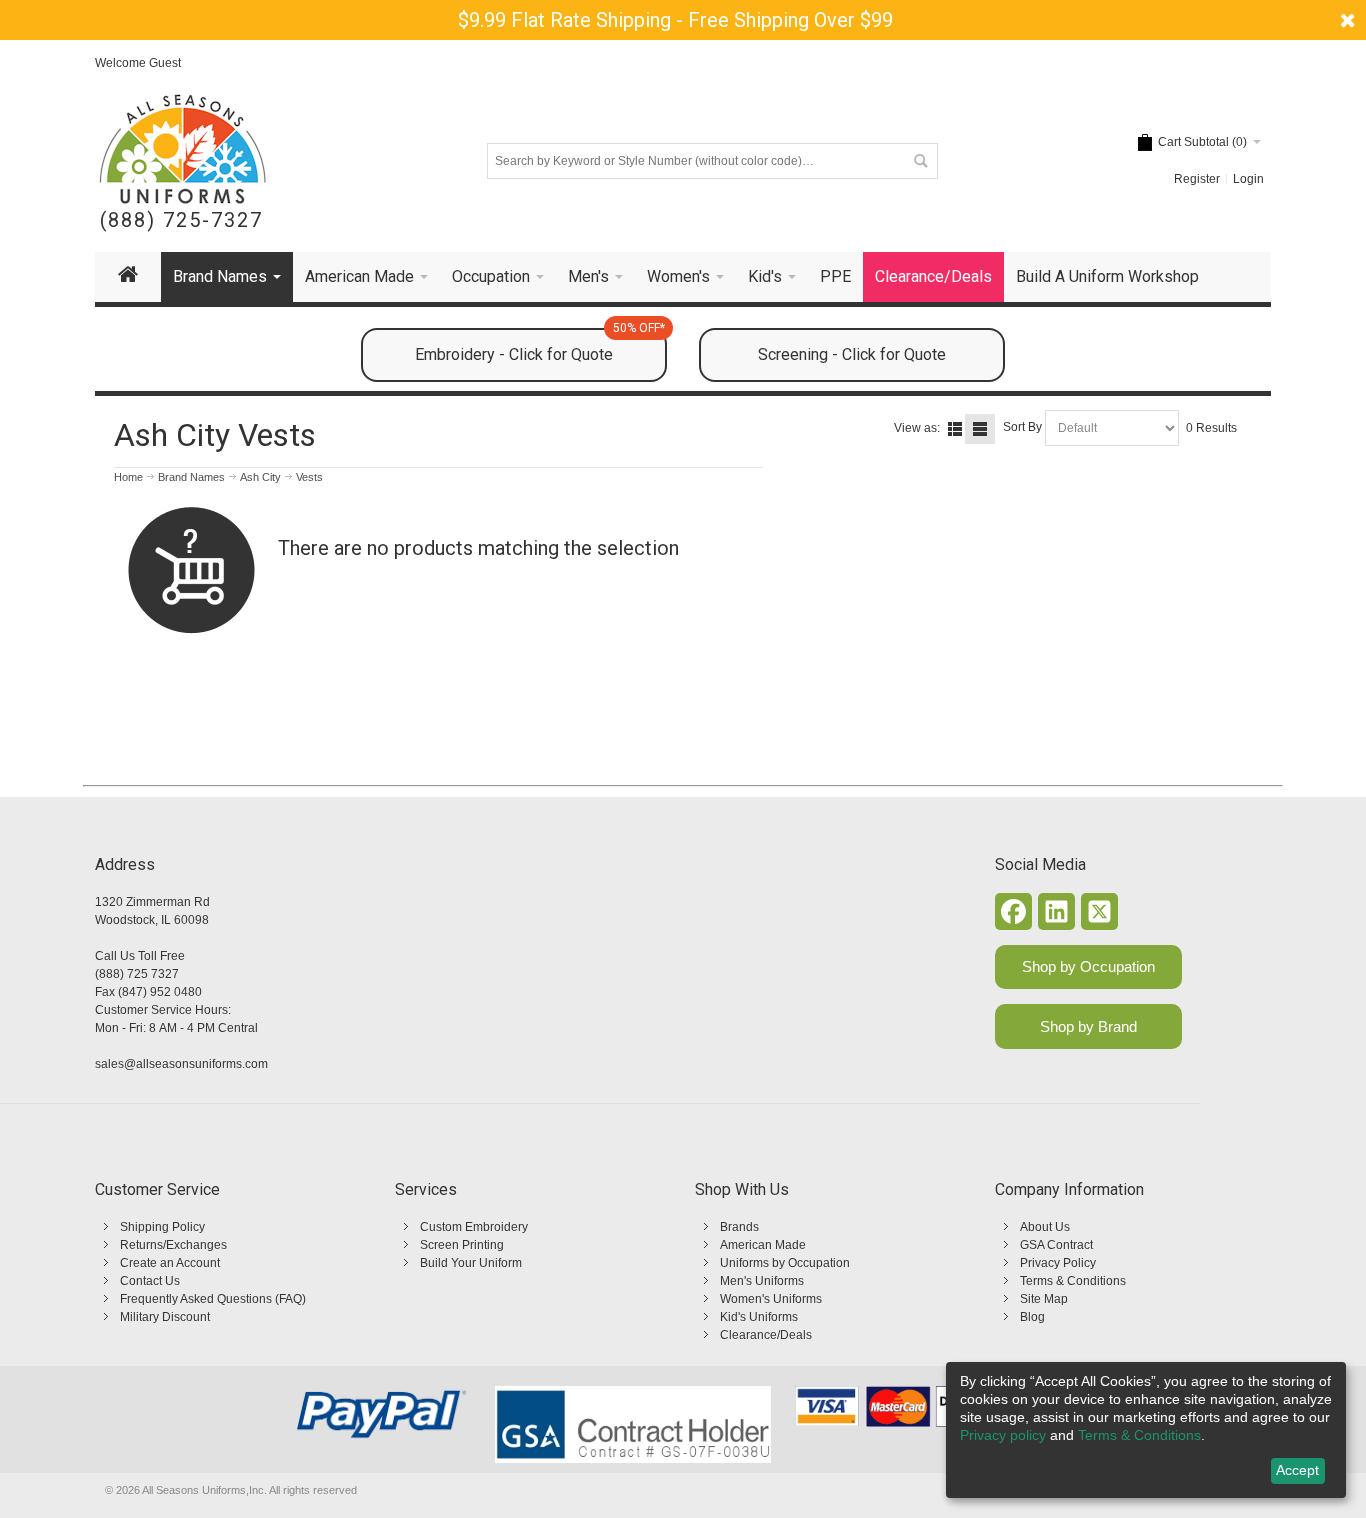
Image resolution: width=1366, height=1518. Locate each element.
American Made (763, 1245)
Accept (1297, 1470)
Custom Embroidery (474, 1227)
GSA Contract (1056, 1245)
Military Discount (165, 1317)
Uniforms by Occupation (785, 1263)
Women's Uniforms (771, 1299)
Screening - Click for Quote (852, 354)
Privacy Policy (1058, 1263)
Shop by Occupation (1088, 966)
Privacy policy (1003, 1435)
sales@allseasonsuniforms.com (181, 1064)
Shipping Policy (162, 1227)
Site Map (1044, 1299)
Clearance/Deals (766, 1335)
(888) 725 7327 (137, 974)
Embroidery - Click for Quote (540, 346)
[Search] (920, 161)
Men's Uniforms (762, 1281)
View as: (917, 428)
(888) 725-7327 (181, 220)
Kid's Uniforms (759, 1317)
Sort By (1022, 427)
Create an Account (170, 1263)
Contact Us (150, 1281)
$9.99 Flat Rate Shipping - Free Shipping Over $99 (675, 20)
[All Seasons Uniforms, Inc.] (182, 149)
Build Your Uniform (471, 1263)
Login (1248, 179)
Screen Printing (462, 1245)
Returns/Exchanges (173, 1245)
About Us (1045, 1227)
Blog (1032, 1317)
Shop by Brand (1088, 1026)
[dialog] (1146, 1430)
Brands (739, 1227)
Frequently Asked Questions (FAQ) (213, 1299)
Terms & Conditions (1073, 1281)
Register (1197, 179)
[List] (955, 429)
